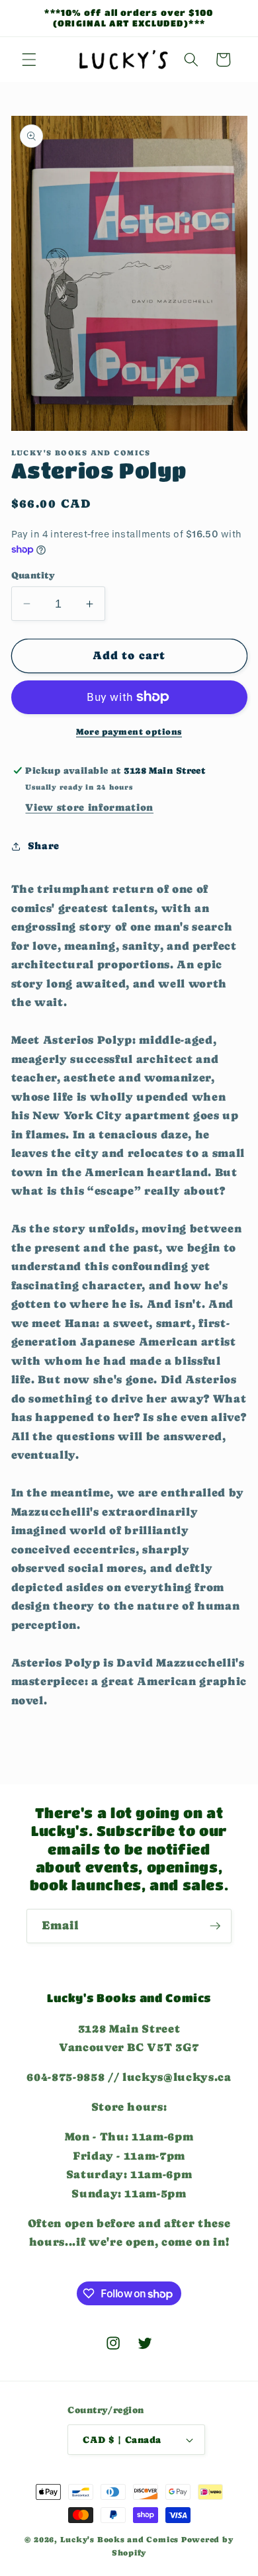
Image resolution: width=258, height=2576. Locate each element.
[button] (29, 60)
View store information (89, 807)
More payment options (129, 732)
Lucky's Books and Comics (119, 2540)
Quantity (33, 575)
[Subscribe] (215, 1926)
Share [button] (44, 846)
